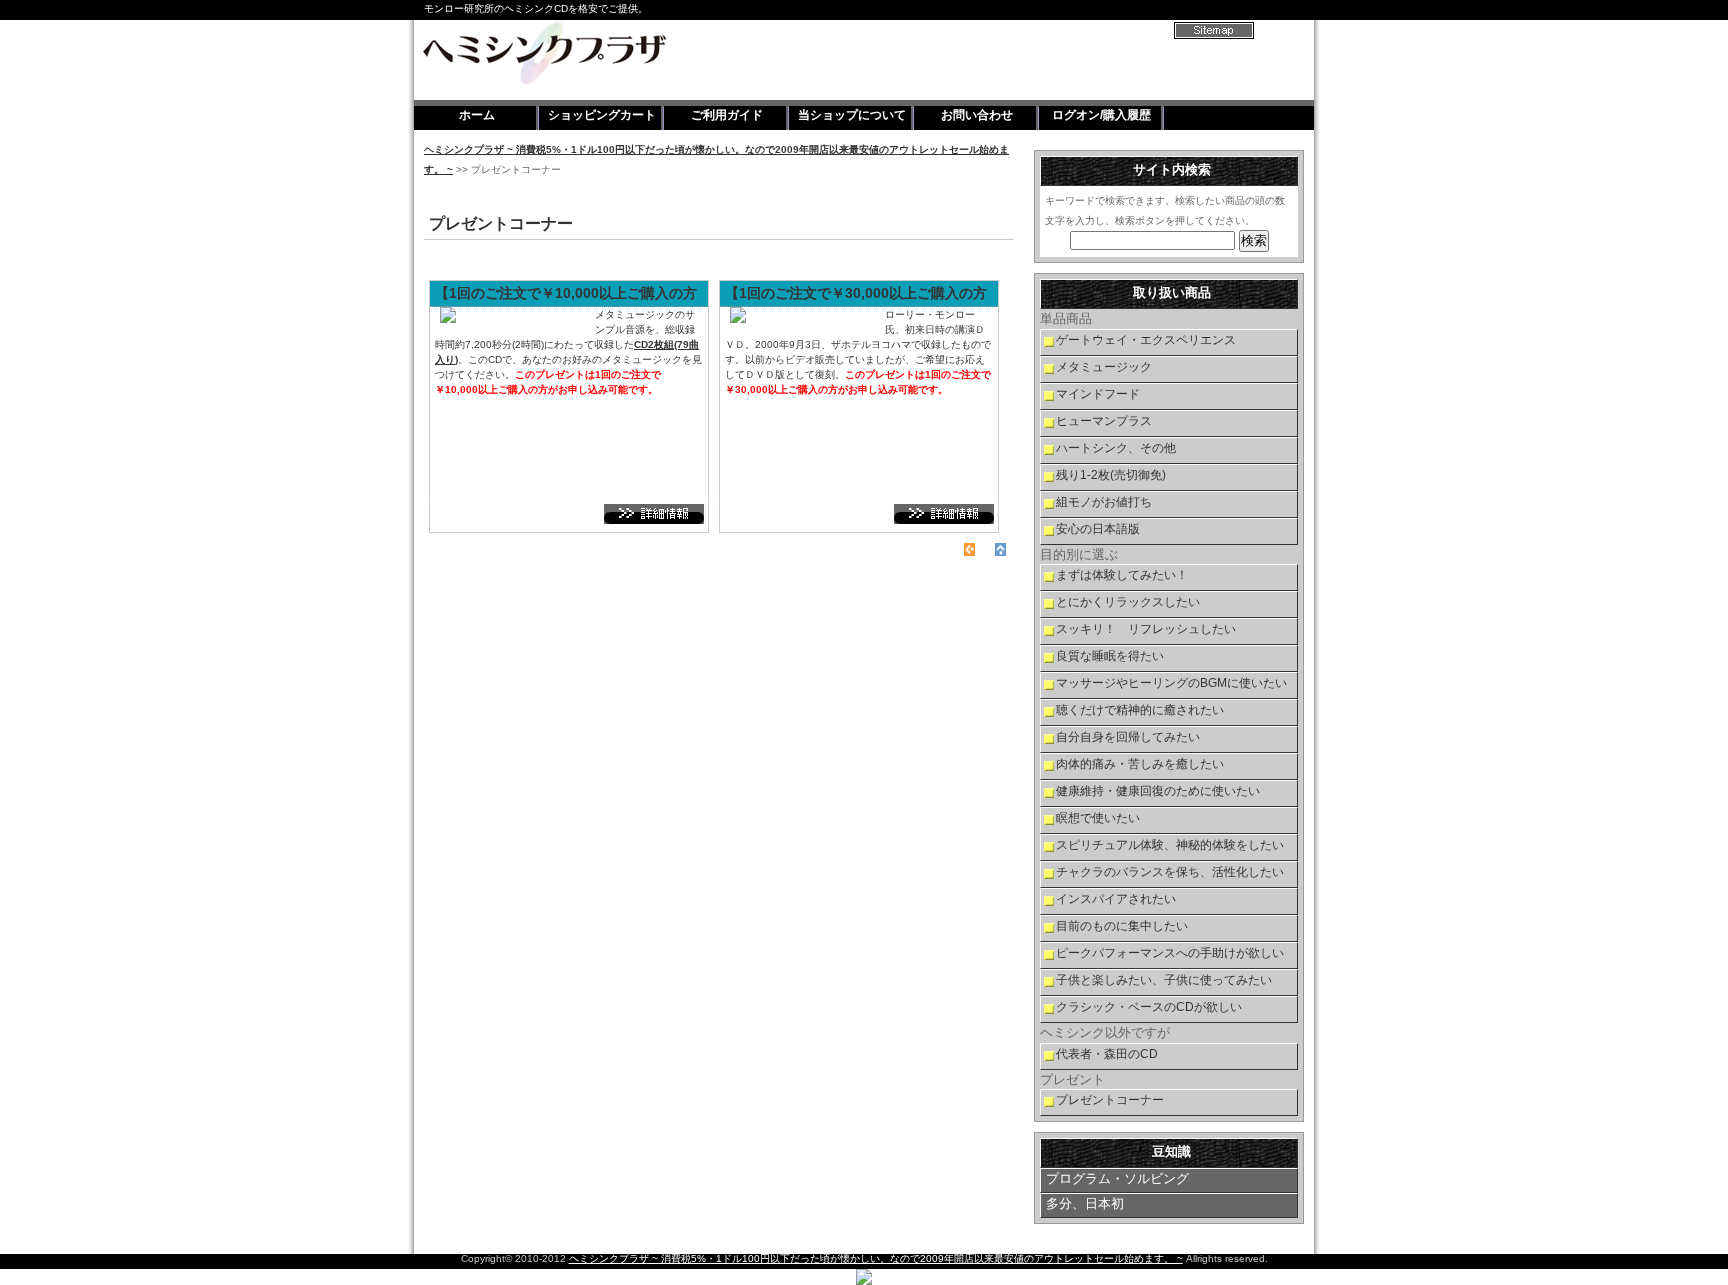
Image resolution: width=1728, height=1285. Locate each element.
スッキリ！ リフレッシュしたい (1146, 629)
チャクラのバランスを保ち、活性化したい (1170, 872)
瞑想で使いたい (1098, 818)
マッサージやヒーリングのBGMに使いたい (1171, 683)
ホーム (477, 115)
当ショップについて (852, 115)
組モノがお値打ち (1104, 502)
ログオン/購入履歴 (1101, 115)
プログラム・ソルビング (1117, 1178)
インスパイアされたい (1116, 899)
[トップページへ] (969, 549)
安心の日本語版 (1098, 529)
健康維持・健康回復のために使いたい (1158, 791)
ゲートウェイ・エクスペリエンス (1146, 340)
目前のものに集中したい (1122, 926)
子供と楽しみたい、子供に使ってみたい (1164, 980)
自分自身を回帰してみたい (1128, 737)
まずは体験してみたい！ (1122, 575)
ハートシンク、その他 (1116, 448)
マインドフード (1098, 394)
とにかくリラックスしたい (1128, 602)
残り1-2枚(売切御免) (1111, 475)
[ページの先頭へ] (1000, 549)
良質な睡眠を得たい (1110, 656)
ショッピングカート (602, 115)
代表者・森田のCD (1107, 1054)
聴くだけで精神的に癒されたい (1140, 710)
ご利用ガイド (727, 115)
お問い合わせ (977, 115)
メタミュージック (1104, 367)
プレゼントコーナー (1110, 1100)
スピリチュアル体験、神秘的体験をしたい (1170, 845)
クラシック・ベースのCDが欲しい (1149, 1007)
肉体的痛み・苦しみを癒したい (1140, 764)
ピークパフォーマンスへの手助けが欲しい (1170, 953)
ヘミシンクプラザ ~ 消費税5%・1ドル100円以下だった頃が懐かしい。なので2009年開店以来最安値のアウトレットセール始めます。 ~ (876, 1258)
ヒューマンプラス (1104, 421)
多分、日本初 (1085, 1203)
